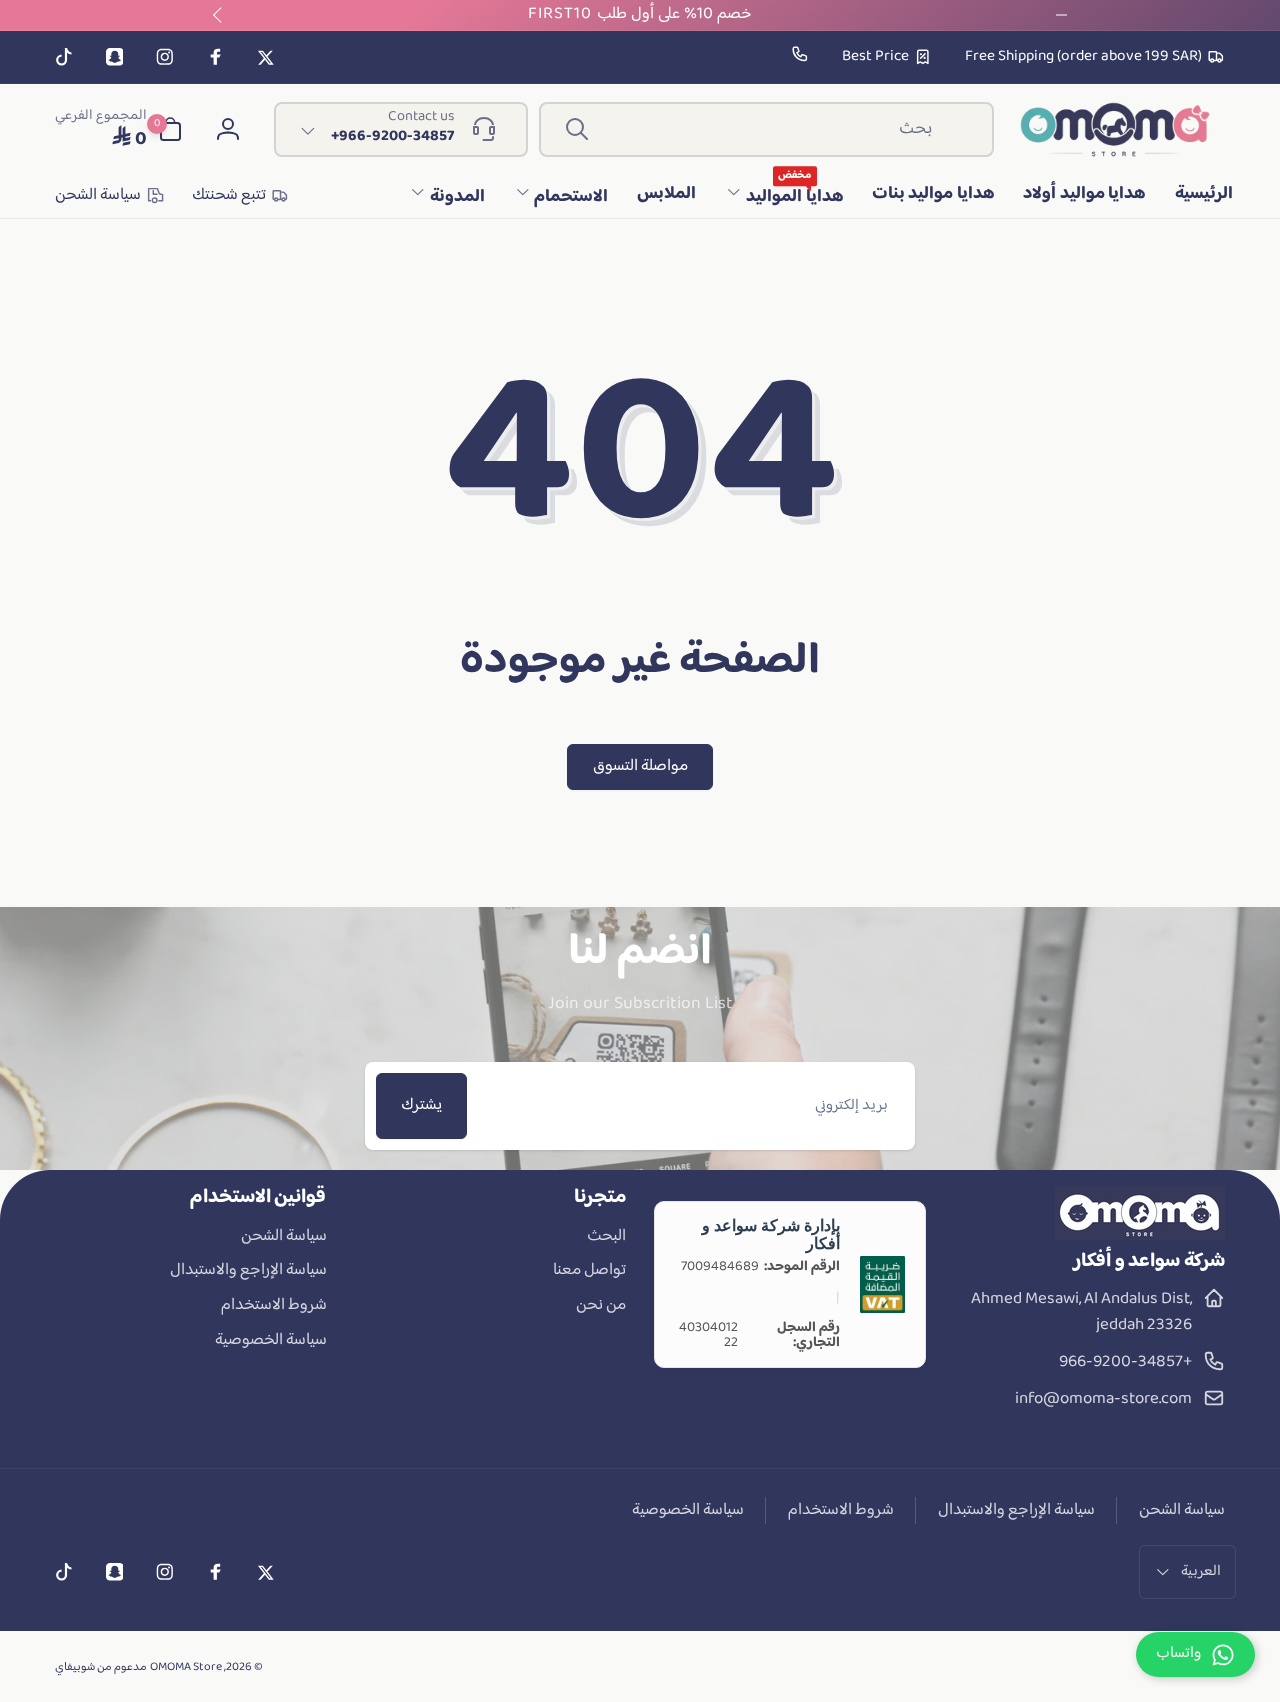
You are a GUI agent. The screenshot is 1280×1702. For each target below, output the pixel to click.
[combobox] (766, 129)
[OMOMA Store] (1140, 1236)
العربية (1201, 1571)
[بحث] (577, 129)
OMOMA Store (186, 1667)
